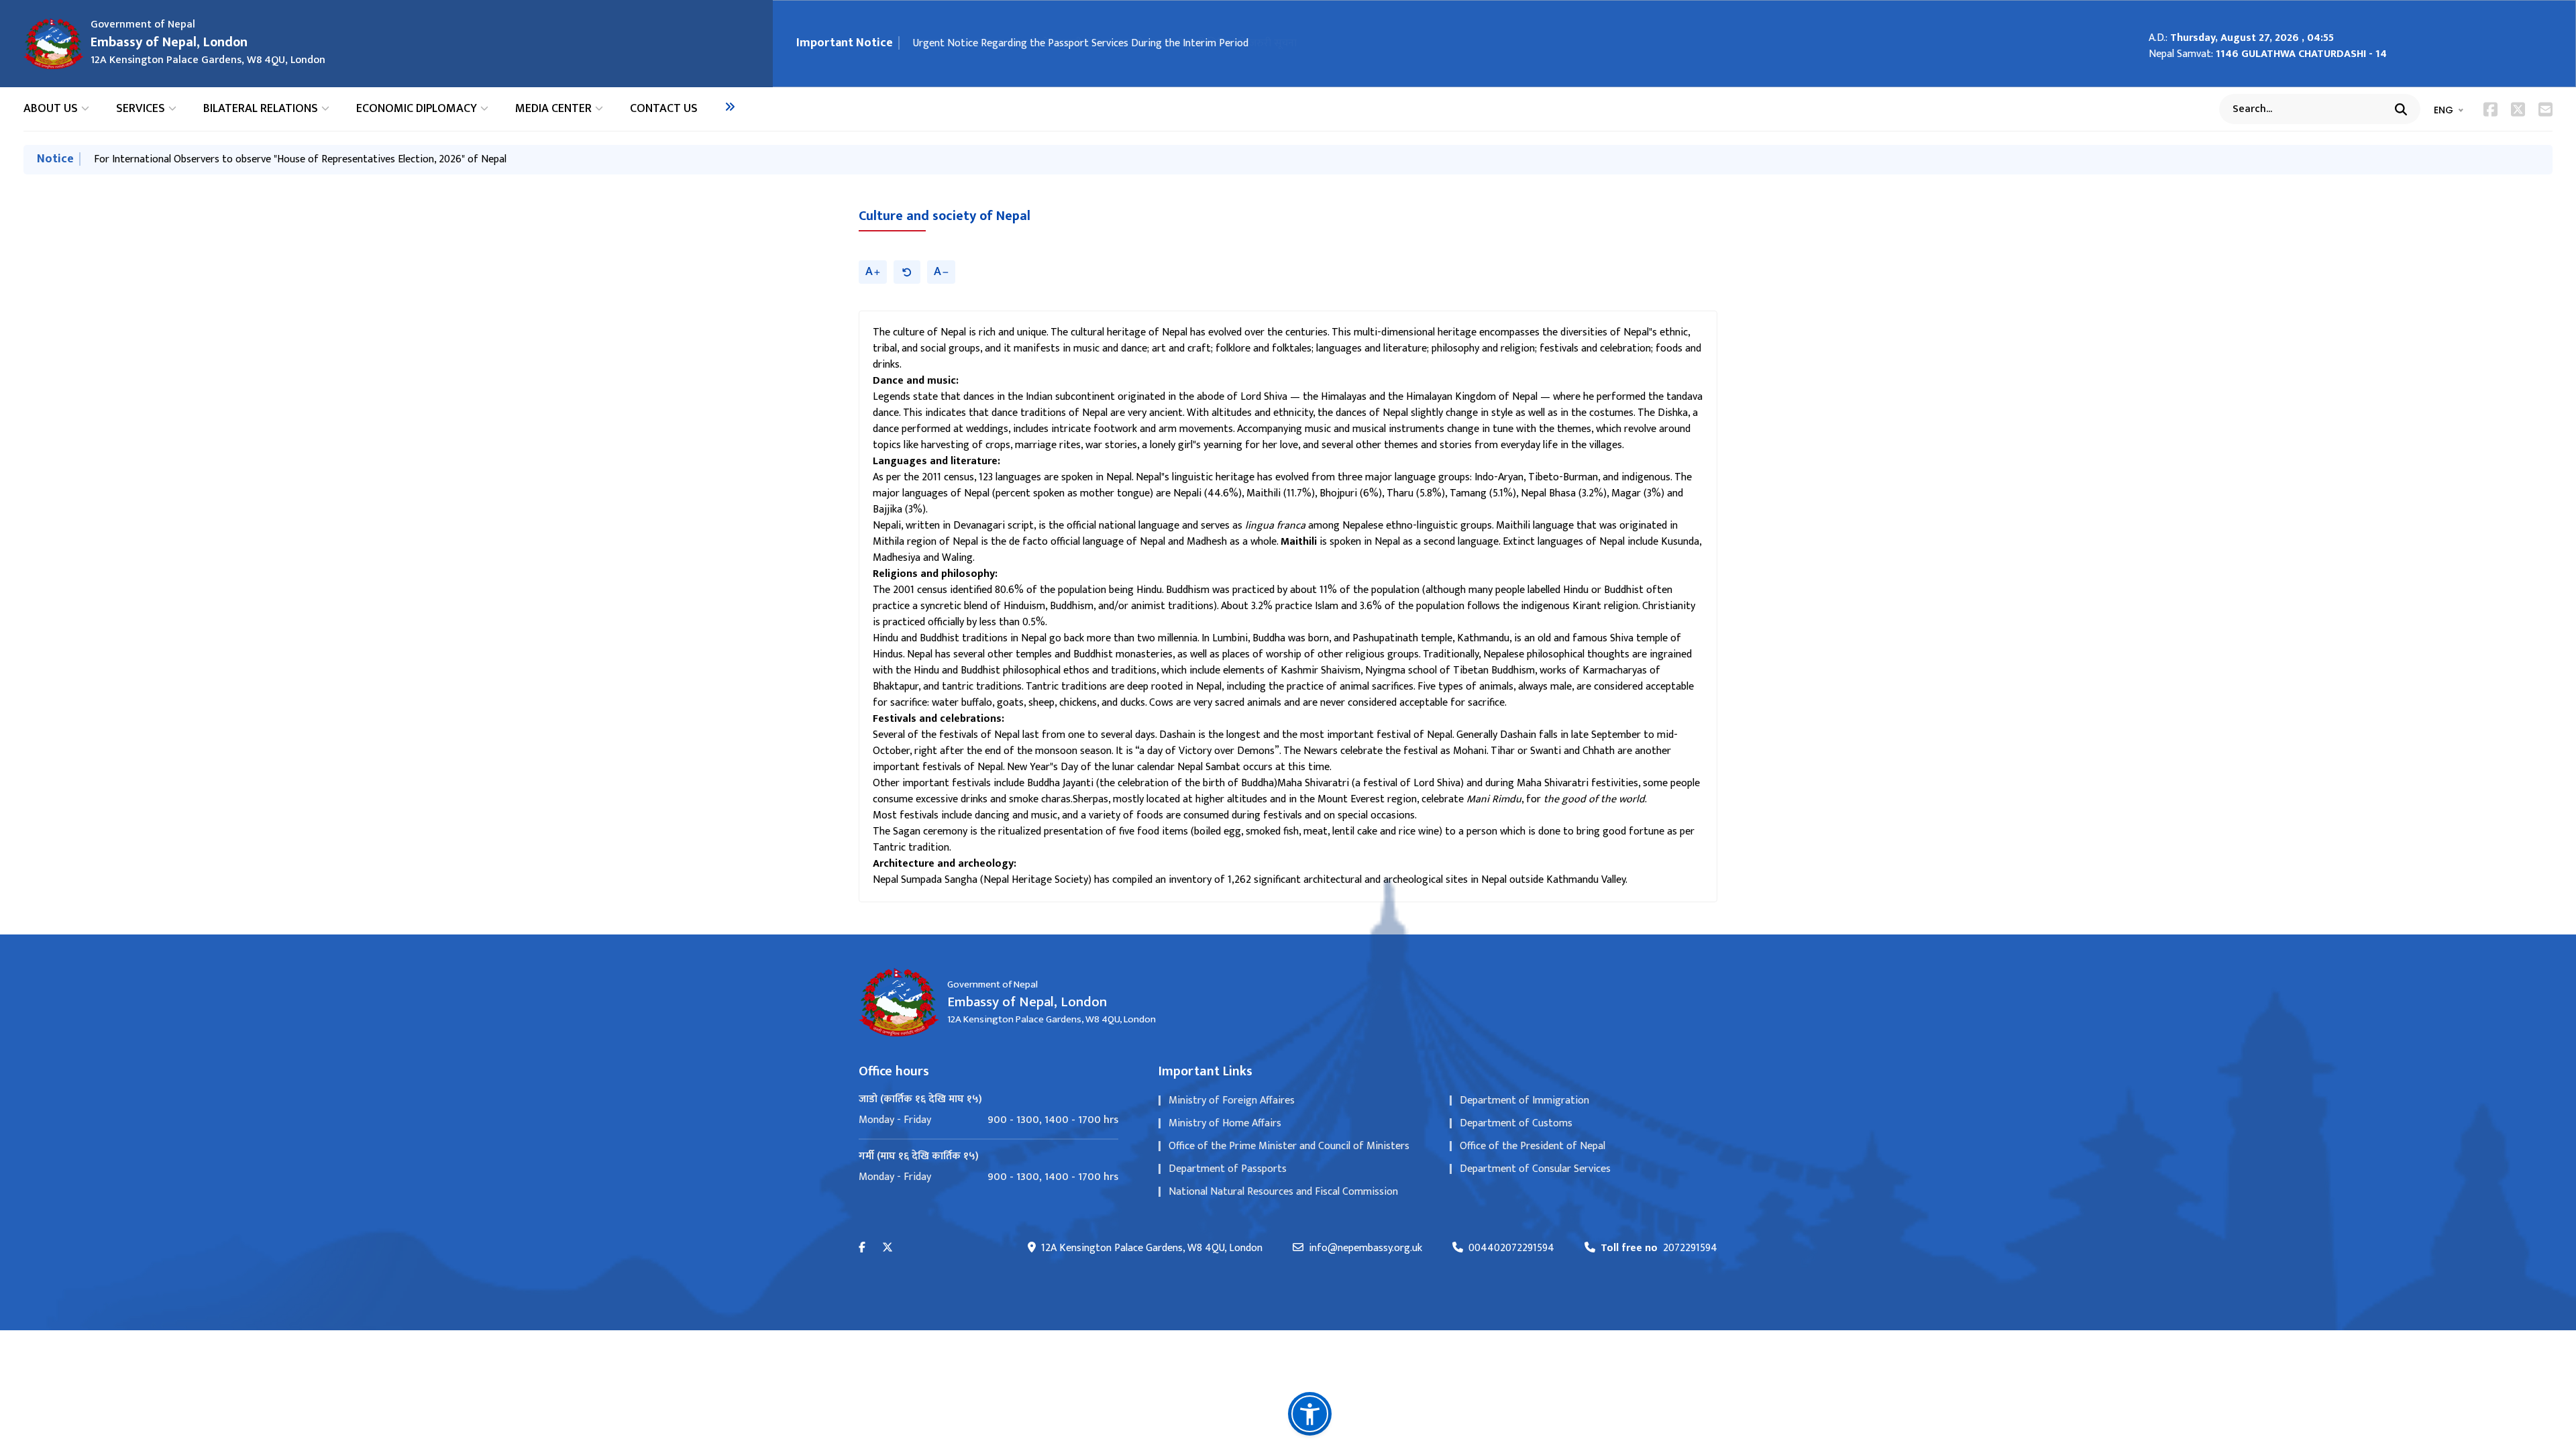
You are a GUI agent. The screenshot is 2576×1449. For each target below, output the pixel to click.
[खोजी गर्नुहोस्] (2401, 109)
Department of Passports (1228, 1169)
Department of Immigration (1524, 1101)
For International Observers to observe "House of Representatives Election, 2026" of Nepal (300, 159)
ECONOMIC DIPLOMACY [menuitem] (417, 109)
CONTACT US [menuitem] (664, 109)
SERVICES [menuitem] (141, 109)
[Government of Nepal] (54, 44)
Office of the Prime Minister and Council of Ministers (1289, 1146)
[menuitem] (730, 107)
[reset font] (907, 272)
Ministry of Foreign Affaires (1232, 1101)
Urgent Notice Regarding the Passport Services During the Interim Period (1081, 43)
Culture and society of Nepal (945, 216)
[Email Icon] (2545, 109)
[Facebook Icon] (2490, 109)
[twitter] (888, 1248)
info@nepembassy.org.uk (1365, 1248)
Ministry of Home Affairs (1225, 1123)
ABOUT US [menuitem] (51, 109)
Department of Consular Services (1535, 1169)
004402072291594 (1511, 1248)
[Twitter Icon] (2518, 109)
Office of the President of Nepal (1533, 1146)
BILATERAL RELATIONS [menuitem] (261, 109)
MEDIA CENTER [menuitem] (553, 109)
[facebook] (862, 1248)
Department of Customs (1516, 1123)
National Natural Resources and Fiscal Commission (1283, 1192)
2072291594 (1659, 1248)
